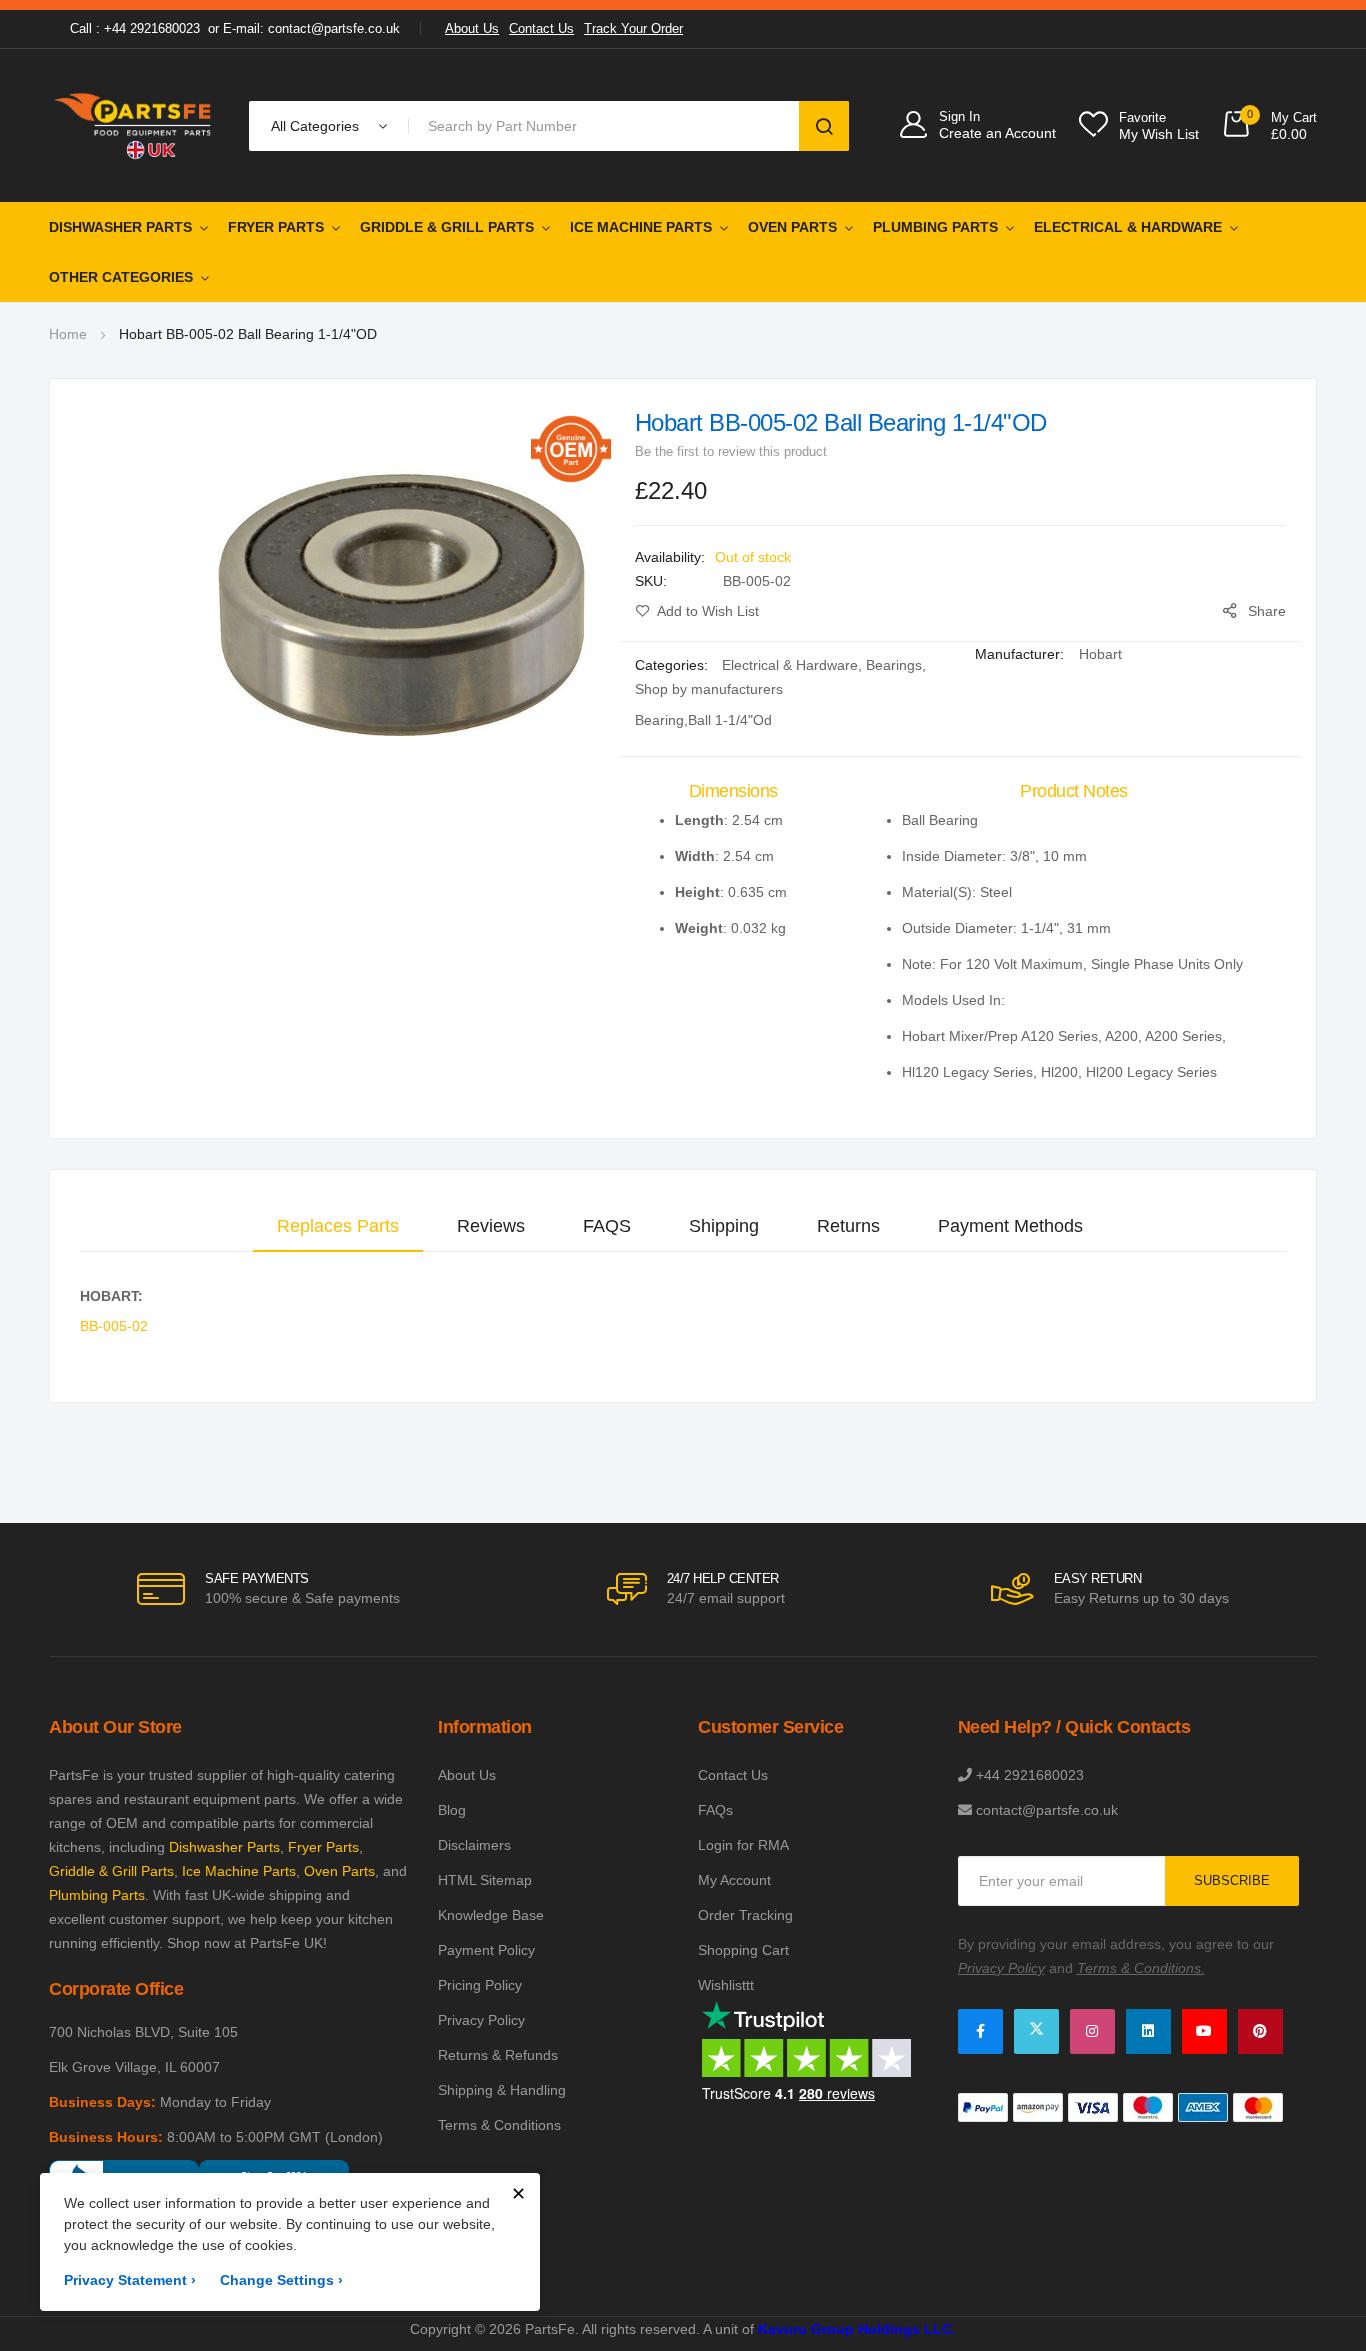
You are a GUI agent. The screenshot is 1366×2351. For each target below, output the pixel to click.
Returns (848, 1226)
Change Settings (281, 2280)
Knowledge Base (491, 1915)
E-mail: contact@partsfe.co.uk (311, 28)
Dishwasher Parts (120, 227)
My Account (734, 1880)
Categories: (673, 665)
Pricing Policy (480, 1985)
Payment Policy (486, 1950)
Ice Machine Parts (641, 227)
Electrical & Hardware (1128, 227)
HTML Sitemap (485, 1880)
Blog (452, 1810)
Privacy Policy (481, 2020)
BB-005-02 (114, 1326)
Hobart (1100, 654)
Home (68, 334)
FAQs (715, 1810)
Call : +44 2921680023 (135, 28)
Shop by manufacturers (709, 689)
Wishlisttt (726, 1985)
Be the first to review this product (731, 451)
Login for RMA (743, 1845)
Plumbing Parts (935, 227)
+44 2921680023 (1030, 1775)
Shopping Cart (743, 1950)
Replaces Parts (338, 1226)
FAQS (607, 1226)
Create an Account (997, 133)
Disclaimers (474, 1845)
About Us (472, 28)
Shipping (724, 1226)
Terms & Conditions (499, 2125)
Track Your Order (633, 28)
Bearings (894, 665)
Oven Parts (792, 227)
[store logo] (134, 125)
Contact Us (541, 28)
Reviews (491, 1226)
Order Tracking (745, 1915)
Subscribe (1232, 1880)
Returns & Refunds (498, 2055)
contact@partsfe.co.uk (1047, 1810)
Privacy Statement (130, 2280)
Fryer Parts (276, 227)
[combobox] (607, 126)
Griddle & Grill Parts (447, 227)
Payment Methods (1010, 1226)
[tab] (338, 1226)
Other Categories (121, 277)
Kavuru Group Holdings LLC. (857, 2329)
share (1267, 611)
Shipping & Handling (502, 2090)
